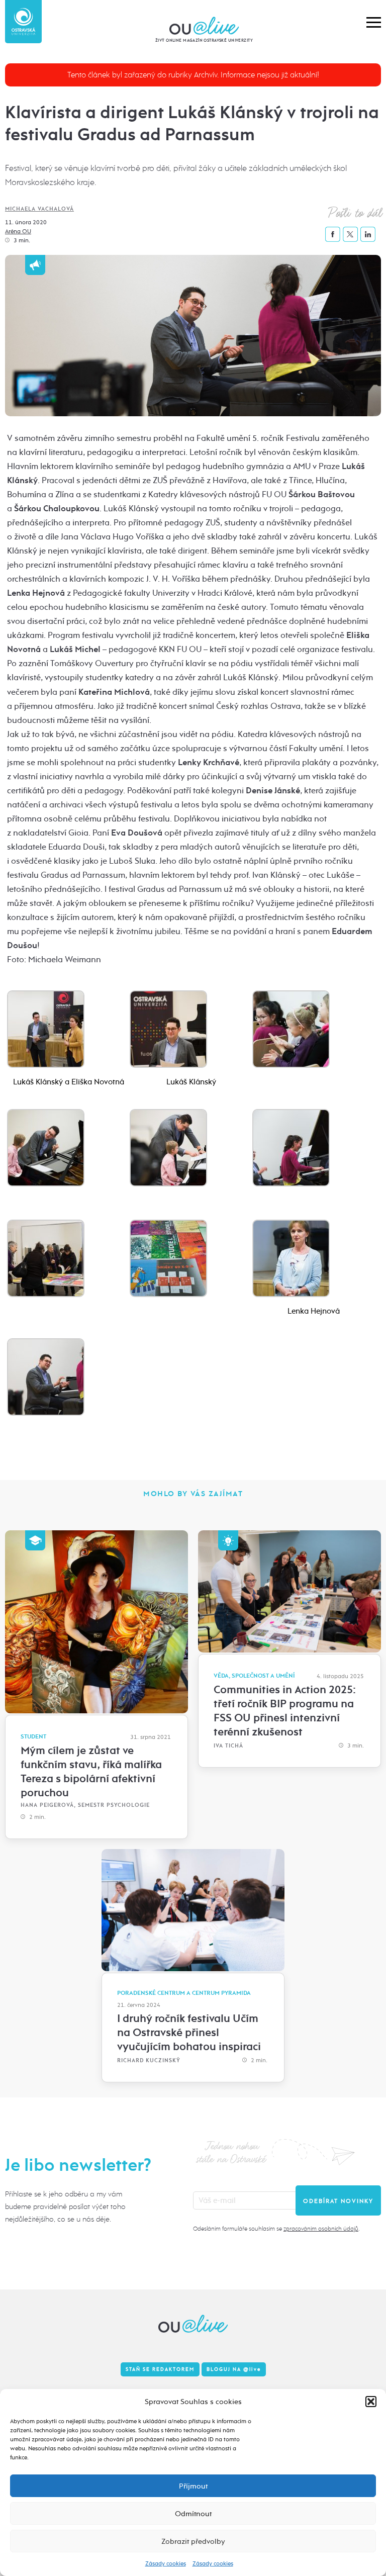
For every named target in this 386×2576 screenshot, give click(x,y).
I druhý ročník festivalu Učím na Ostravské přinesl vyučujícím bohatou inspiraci (189, 2033)
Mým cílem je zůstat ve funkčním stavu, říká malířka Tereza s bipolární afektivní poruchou (91, 1772)
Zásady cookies (166, 2563)
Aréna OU (18, 231)
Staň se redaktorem (160, 2369)
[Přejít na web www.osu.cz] (23, 22)
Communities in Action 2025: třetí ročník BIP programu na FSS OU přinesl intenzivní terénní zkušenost (285, 1711)
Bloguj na (234, 2369)
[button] (371, 2402)
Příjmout (193, 2486)
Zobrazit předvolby (193, 2541)
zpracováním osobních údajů (321, 2229)
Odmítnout (193, 2514)
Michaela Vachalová (39, 209)
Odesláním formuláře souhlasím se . (276, 2229)
